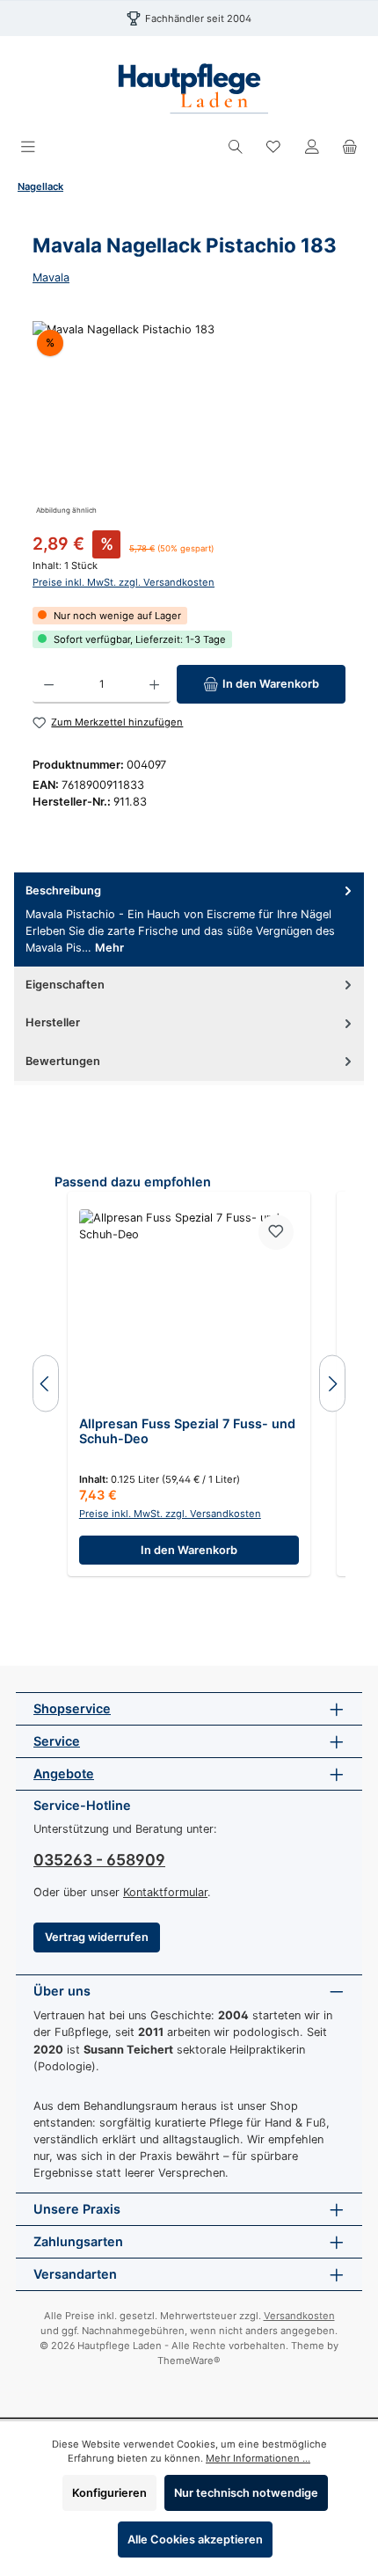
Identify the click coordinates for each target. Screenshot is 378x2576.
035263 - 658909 (99, 1860)
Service (57, 1741)
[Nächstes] (332, 1384)
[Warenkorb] (350, 147)
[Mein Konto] (312, 147)
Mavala (51, 277)
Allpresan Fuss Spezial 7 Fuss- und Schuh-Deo (187, 1431)
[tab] (189, 919)
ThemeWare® (189, 2361)
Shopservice (72, 1708)
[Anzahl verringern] (49, 684)
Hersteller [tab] (53, 1022)
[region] (189, 420)
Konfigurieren (109, 2493)
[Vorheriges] (46, 1384)
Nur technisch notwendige (246, 2493)
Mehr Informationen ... (258, 2458)
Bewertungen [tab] (63, 1061)
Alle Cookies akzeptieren (195, 2540)
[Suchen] (236, 147)
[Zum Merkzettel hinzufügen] (276, 1232)
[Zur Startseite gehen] (189, 84)
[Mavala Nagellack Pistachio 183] (189, 420)
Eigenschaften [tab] (65, 985)
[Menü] (28, 147)
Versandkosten (299, 2316)
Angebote (64, 1773)
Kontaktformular (165, 1892)
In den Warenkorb (189, 1550)
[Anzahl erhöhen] (154, 684)
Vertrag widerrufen (97, 1937)
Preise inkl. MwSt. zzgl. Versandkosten (124, 582)
